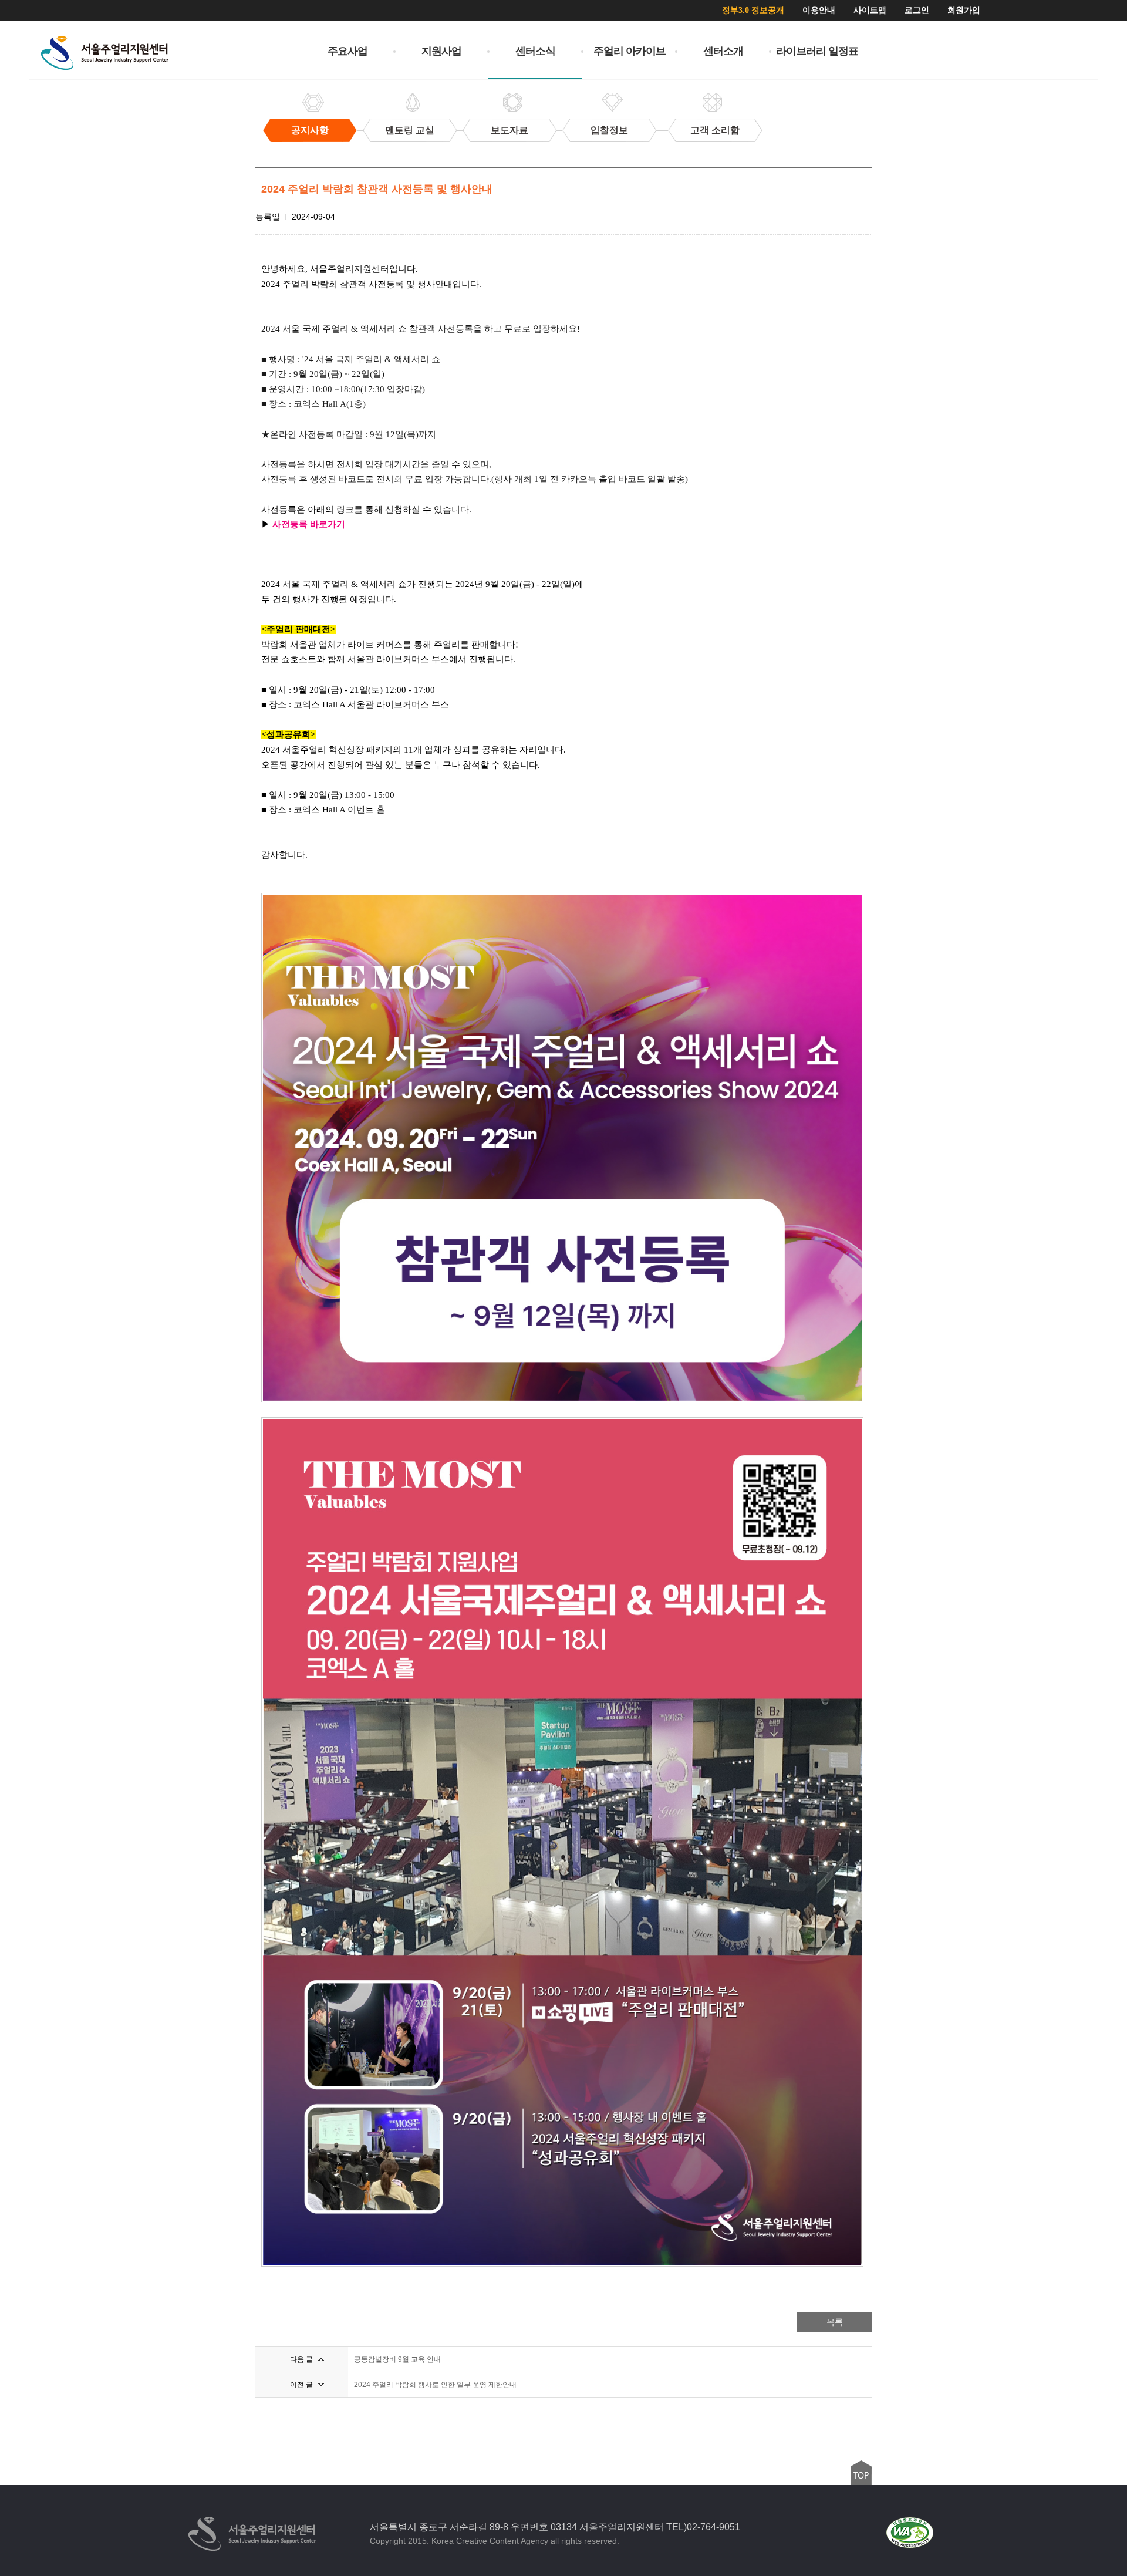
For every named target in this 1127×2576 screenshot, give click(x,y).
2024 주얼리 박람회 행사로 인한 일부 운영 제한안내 (435, 2385)
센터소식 (535, 51)
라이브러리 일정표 (817, 51)
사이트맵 (870, 10)
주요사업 (347, 51)
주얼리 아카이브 (630, 51)
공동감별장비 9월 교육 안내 (397, 2359)
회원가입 (964, 10)
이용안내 (819, 10)
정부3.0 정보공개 (753, 10)
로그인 (917, 10)
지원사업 (441, 51)
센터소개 (723, 51)
